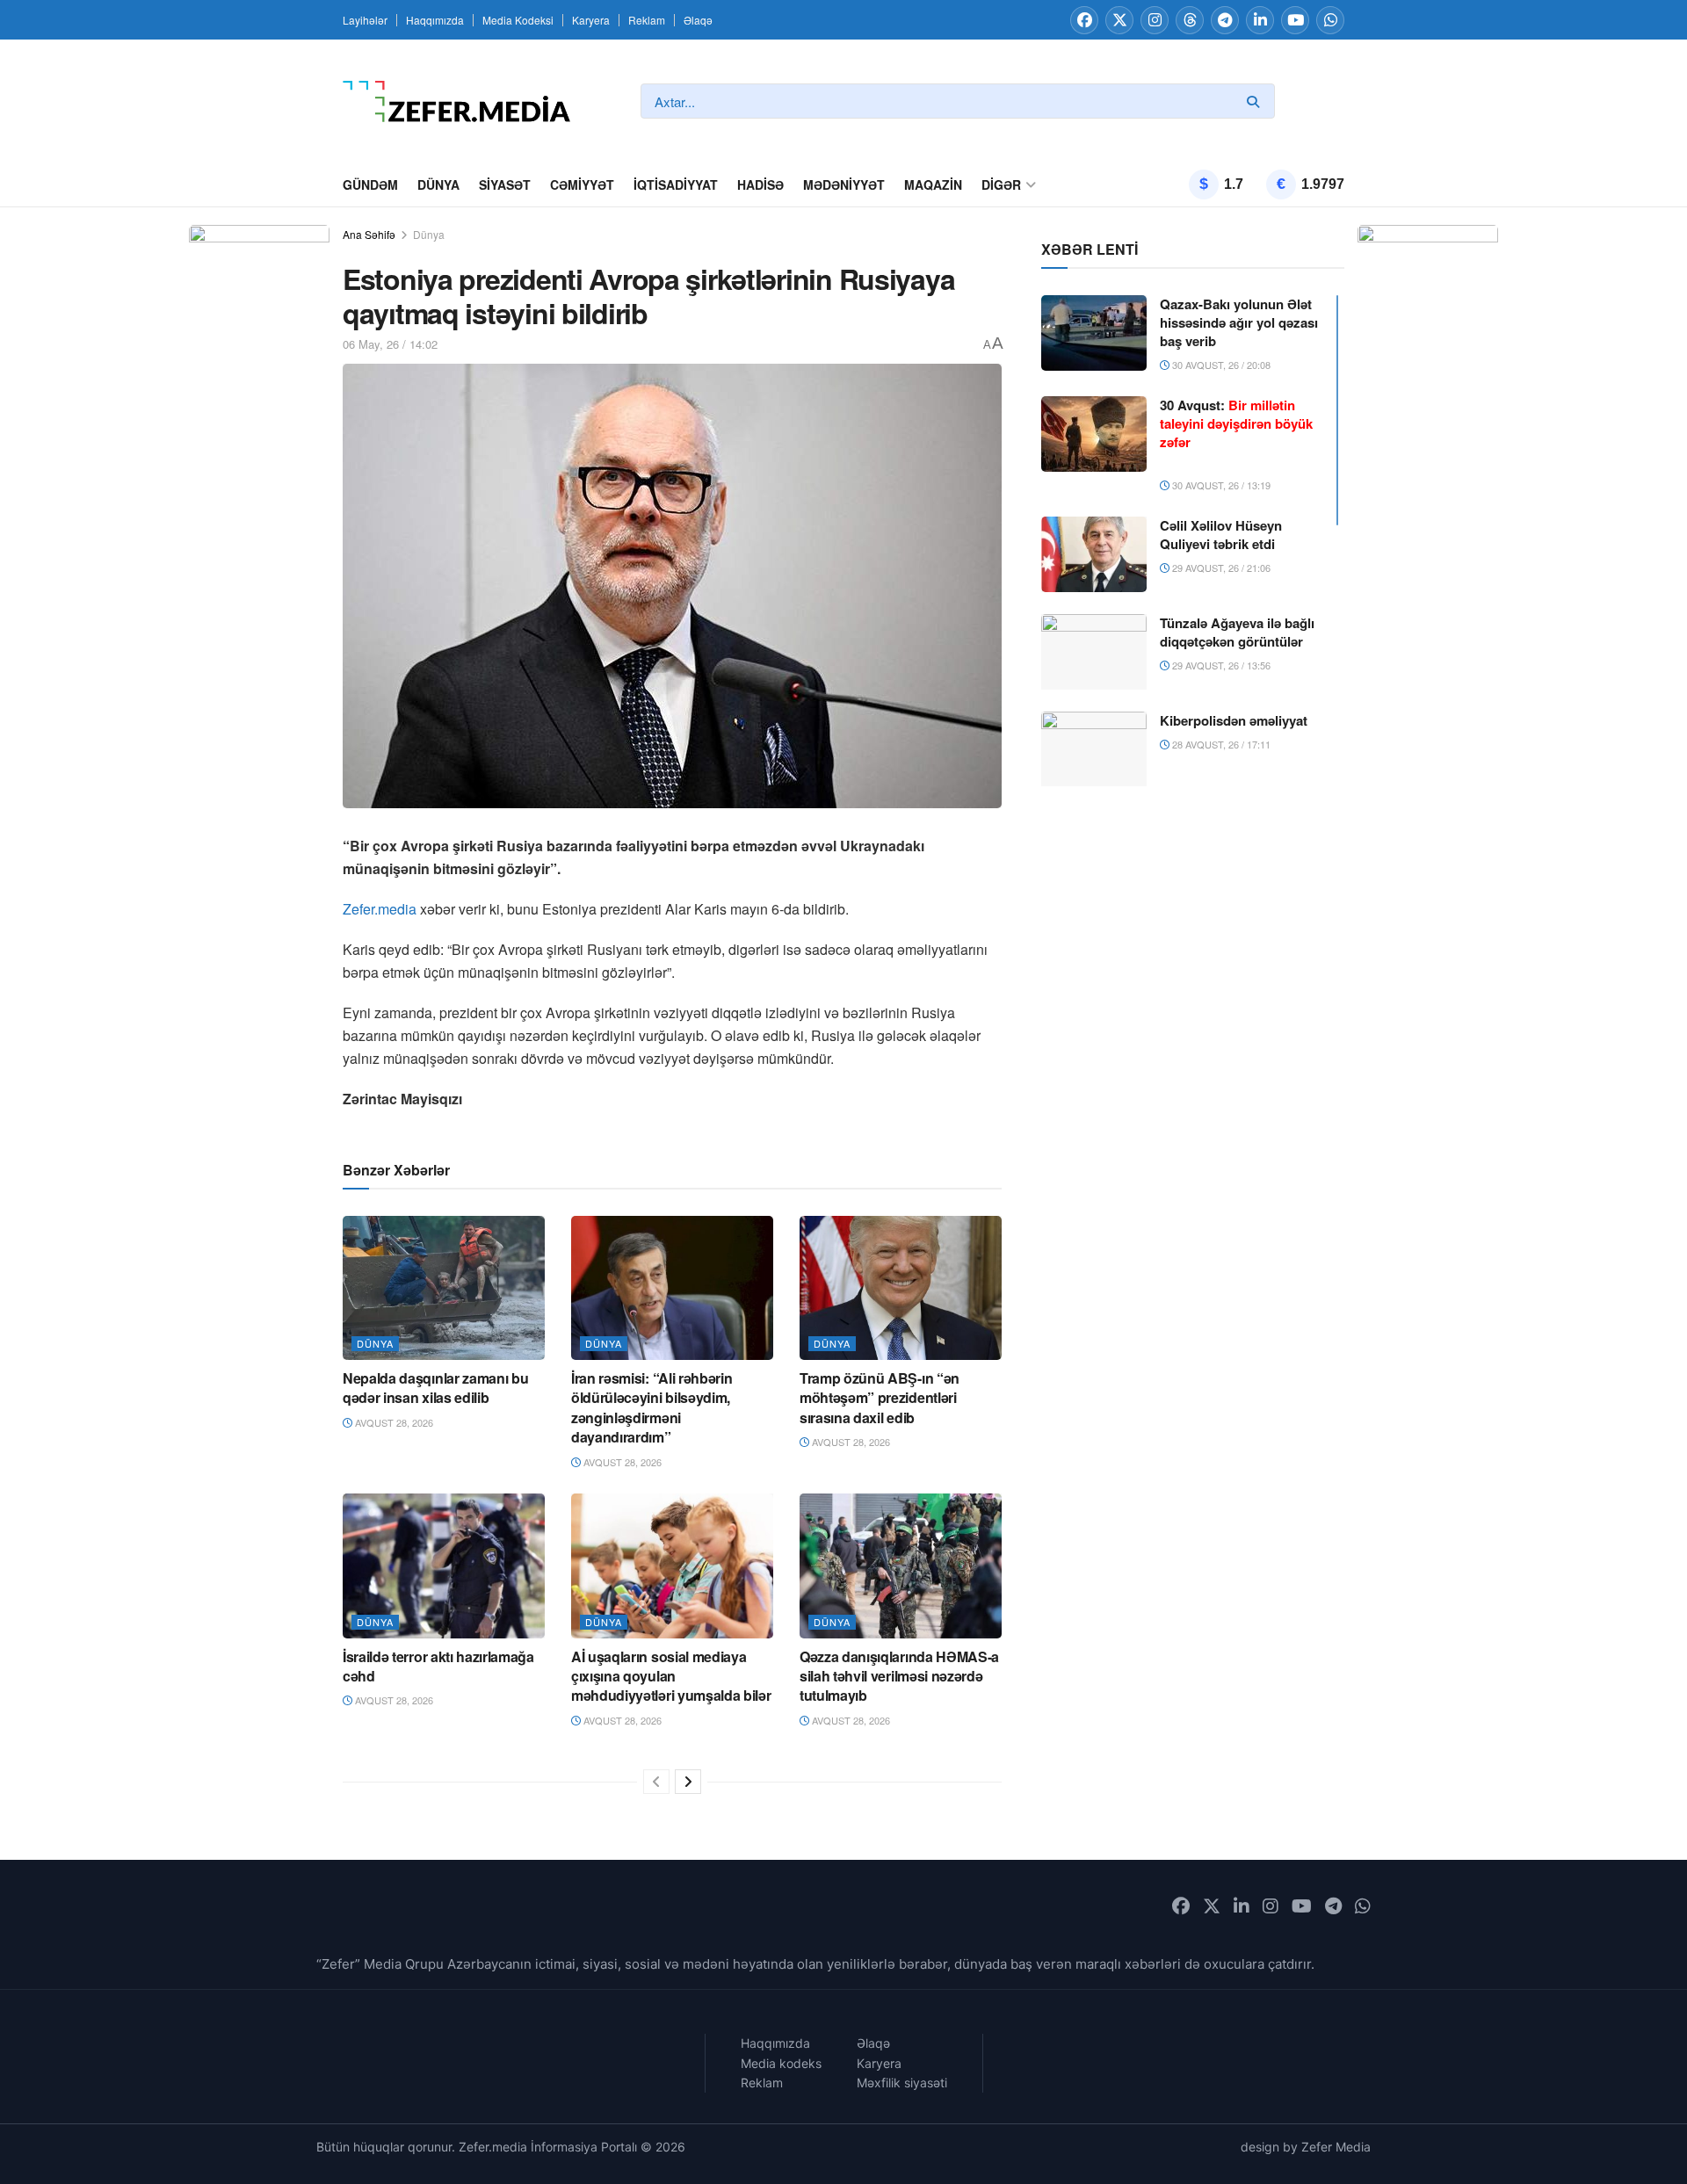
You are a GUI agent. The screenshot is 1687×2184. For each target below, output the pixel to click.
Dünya (438, 184)
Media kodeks (781, 2063)
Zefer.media (380, 909)
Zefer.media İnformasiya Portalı (548, 2147)
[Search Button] (1256, 101)
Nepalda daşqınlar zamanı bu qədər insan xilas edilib (435, 1388)
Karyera (591, 20)
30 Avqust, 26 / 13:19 (1220, 485)
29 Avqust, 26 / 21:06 (1220, 568)
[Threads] (1190, 20)
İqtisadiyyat (676, 184)
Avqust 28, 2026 (393, 1422)
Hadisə (760, 184)
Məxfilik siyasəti (902, 2083)
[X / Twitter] (1119, 20)
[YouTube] (1295, 20)
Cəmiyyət (582, 184)
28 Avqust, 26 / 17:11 (1220, 744)
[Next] (688, 1782)
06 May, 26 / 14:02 (390, 344)
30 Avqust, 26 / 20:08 (1220, 365)
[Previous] (656, 1782)
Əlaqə (698, 20)
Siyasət (505, 184)
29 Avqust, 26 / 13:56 (1220, 665)
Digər (1001, 184)
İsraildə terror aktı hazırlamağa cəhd (438, 1666)
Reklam (647, 20)
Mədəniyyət (844, 184)
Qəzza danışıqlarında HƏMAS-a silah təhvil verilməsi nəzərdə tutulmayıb (899, 1676)
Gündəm (370, 184)
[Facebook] (1084, 20)
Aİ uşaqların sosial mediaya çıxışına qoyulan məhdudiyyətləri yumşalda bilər (671, 1676)
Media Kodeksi (518, 20)
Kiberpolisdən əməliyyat (1234, 720)
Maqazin (933, 184)
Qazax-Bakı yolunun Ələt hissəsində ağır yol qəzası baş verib (1239, 322)
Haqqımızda (435, 20)
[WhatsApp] (1330, 20)
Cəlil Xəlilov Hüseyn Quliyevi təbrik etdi (1221, 535)
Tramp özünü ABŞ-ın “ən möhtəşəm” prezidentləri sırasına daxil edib (880, 1398)
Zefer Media (1336, 2147)
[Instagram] (1155, 20)
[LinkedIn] (1260, 20)
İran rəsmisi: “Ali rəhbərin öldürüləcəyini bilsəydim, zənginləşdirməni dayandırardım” (652, 1407)
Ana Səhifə (369, 234)
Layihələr (365, 20)
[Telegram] (1225, 20)
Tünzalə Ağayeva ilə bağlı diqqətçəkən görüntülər (1237, 632)
